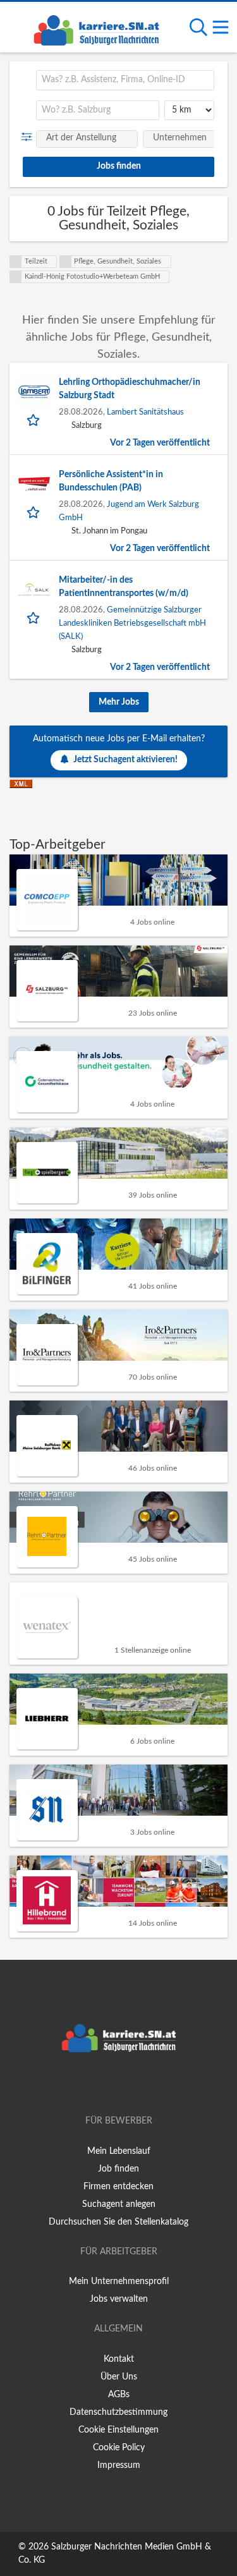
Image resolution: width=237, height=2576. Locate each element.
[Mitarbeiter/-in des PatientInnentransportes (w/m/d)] (34, 590)
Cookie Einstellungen (118, 2430)
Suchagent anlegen (119, 2204)
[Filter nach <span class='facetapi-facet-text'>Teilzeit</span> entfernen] (16, 262)
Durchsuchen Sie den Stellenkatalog (118, 2222)
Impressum (119, 2465)
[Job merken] (34, 419)
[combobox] (125, 80)
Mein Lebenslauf (119, 2151)
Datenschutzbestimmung (118, 2412)
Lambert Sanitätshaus (145, 412)
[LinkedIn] (140, 2085)
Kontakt (119, 2359)
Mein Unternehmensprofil (119, 2281)
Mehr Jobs (119, 702)
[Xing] (121, 2085)
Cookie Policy (119, 2448)
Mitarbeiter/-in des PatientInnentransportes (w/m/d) (124, 587)
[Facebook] (100, 2085)
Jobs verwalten (119, 2299)
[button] (29, 137)
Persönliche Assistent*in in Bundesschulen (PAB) (111, 481)
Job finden (118, 2169)
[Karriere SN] (96, 28)
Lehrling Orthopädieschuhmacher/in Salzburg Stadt (130, 389)
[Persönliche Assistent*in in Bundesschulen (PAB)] (34, 484)
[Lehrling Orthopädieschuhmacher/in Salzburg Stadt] (34, 392)
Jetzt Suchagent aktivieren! (125, 760)
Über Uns (119, 2377)
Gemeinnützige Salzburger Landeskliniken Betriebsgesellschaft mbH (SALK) (132, 623)
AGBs (119, 2395)
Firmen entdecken (118, 2187)
